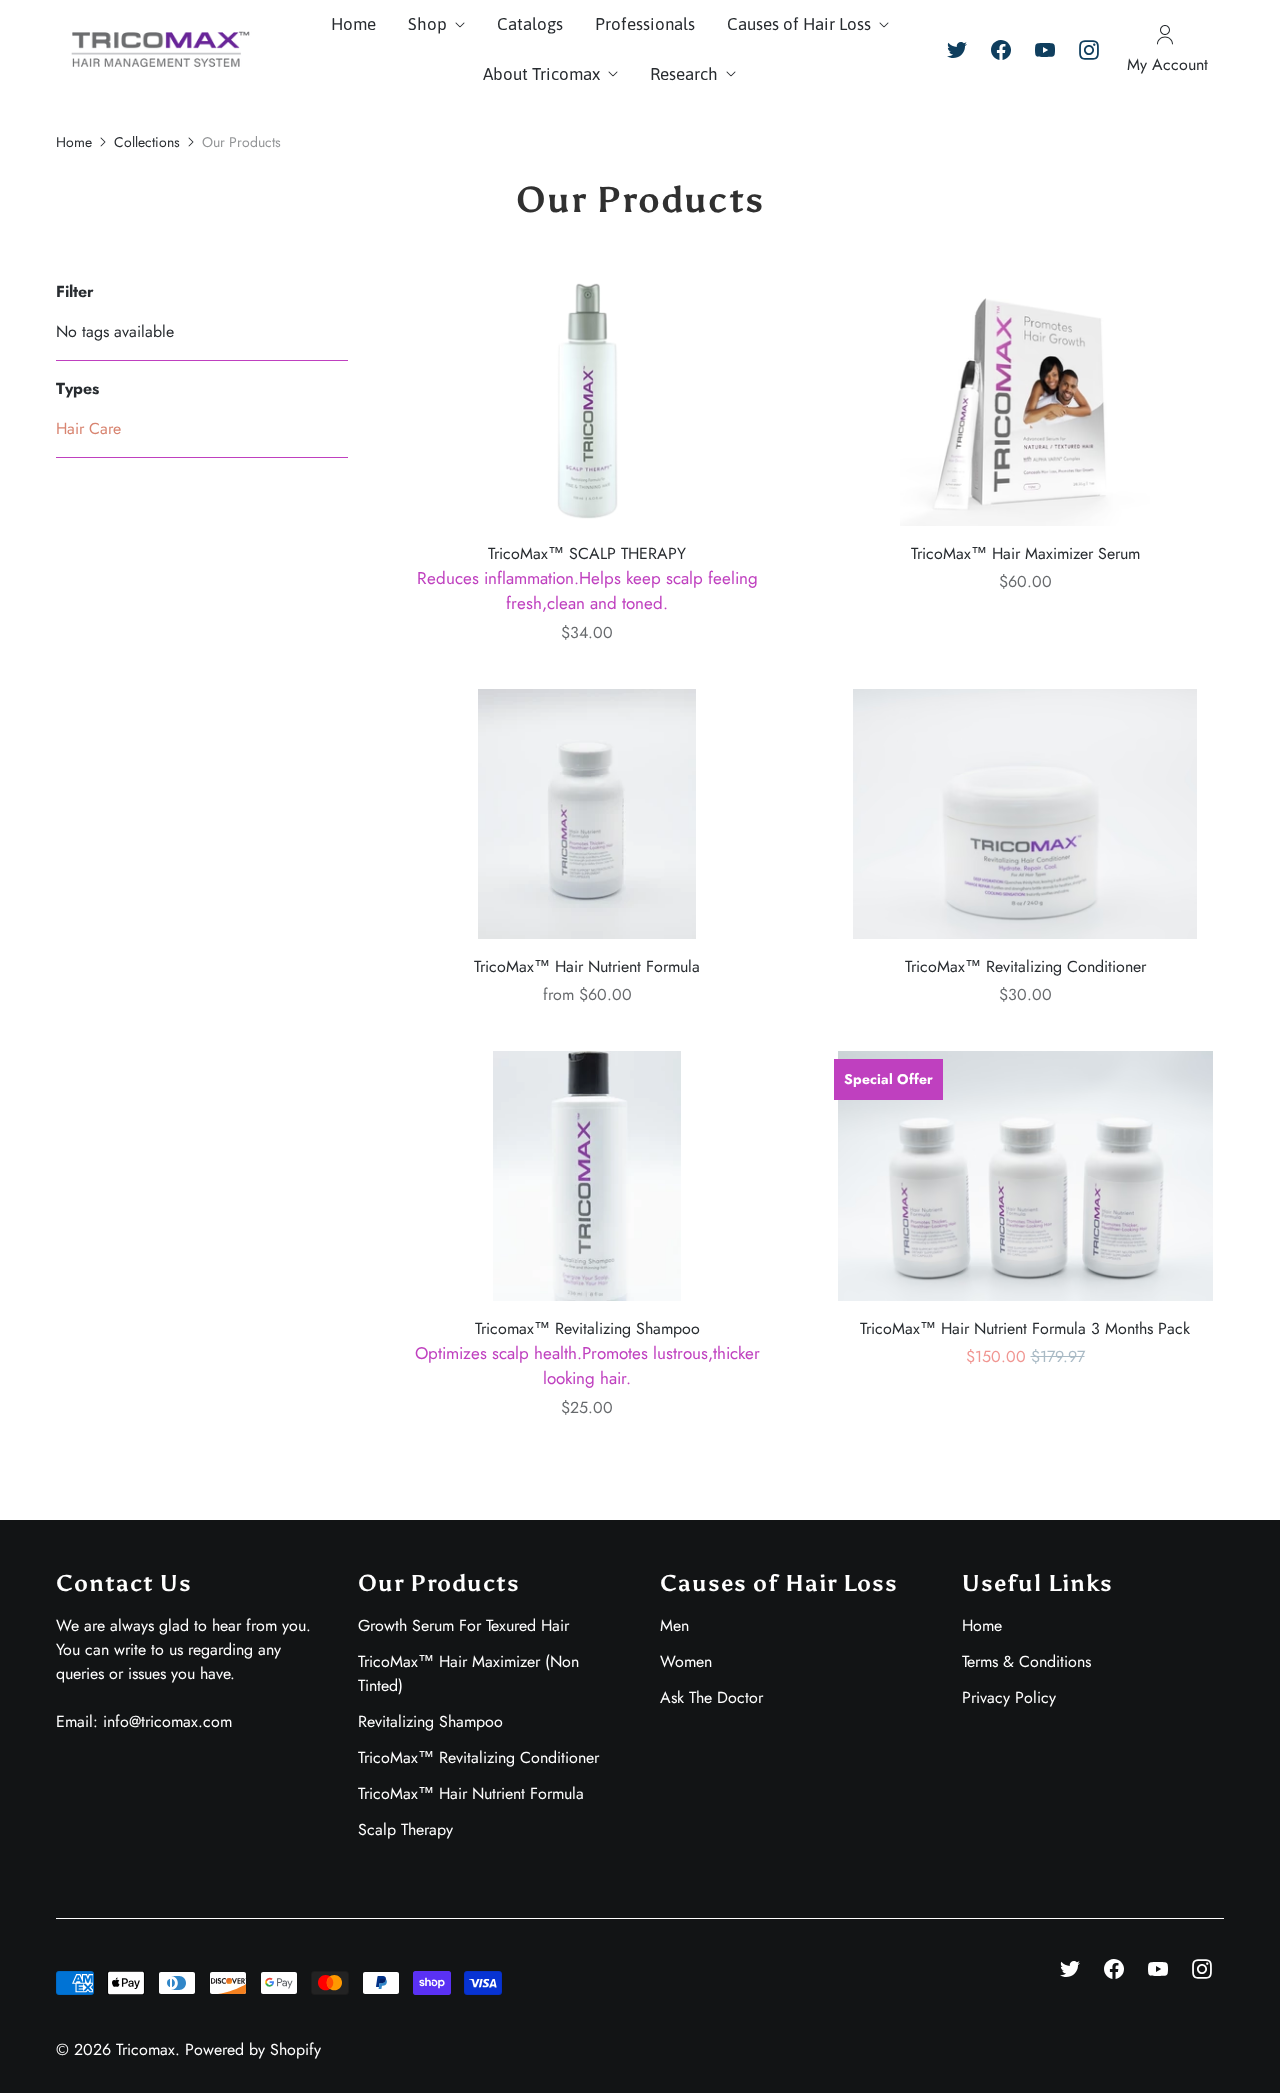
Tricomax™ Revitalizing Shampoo (587, 1354)
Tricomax (145, 2049)
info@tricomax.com (167, 1721)
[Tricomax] (156, 49)
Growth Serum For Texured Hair (463, 1625)
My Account (1167, 64)
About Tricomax (541, 74)
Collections (147, 142)
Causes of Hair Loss (799, 24)
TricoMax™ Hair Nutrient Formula (587, 966)
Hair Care (88, 428)
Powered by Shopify (253, 2049)
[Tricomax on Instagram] (1089, 50)
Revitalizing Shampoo (430, 1721)
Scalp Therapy (405, 1829)
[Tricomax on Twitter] (957, 50)
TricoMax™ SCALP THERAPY (587, 579)
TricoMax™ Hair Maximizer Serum (1025, 553)
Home (353, 24)
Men (674, 1625)
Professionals (645, 24)
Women (686, 1661)
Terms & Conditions (1026, 1661)
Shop (427, 24)
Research (684, 74)
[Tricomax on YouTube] (1045, 50)
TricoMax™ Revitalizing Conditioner (1025, 966)
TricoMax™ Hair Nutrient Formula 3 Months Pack (1025, 1328)
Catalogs (530, 24)
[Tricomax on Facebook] (1001, 50)
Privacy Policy (1009, 1697)
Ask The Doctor (711, 1697)
